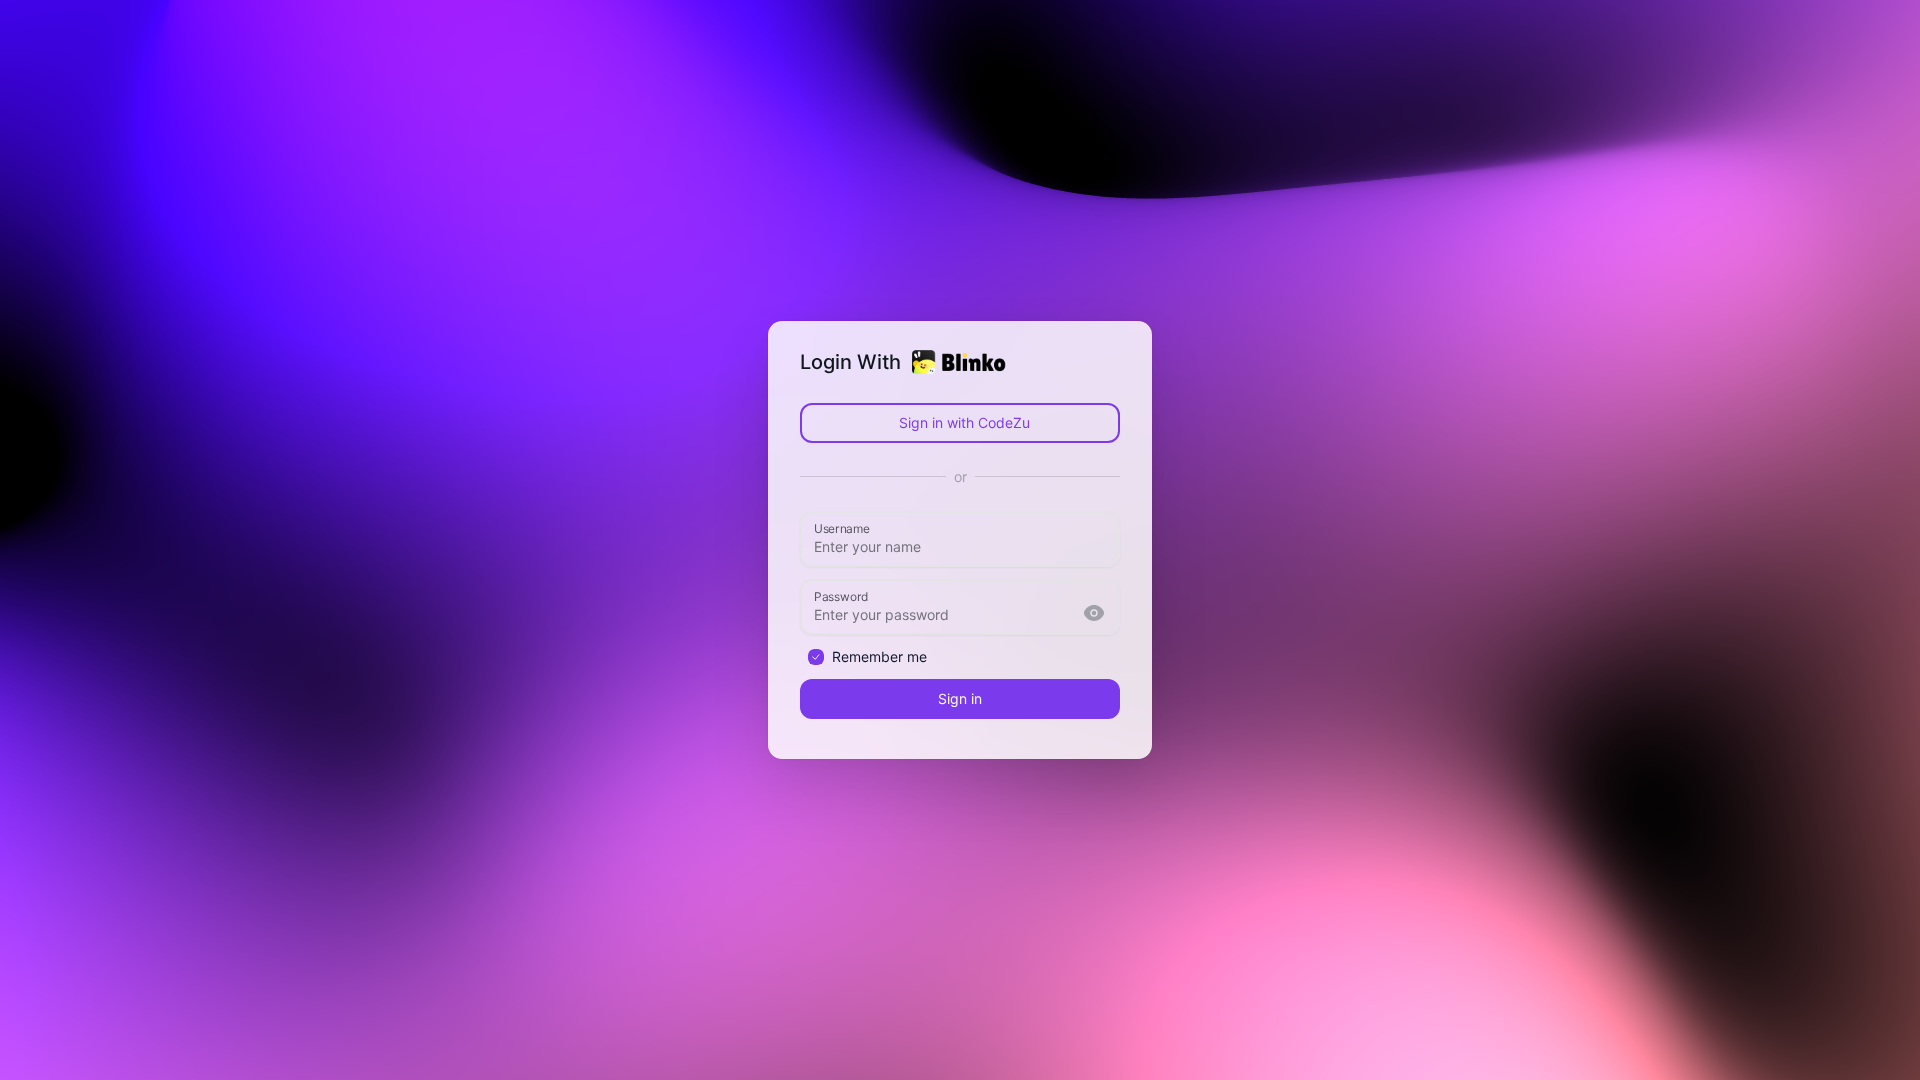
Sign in (960, 698)
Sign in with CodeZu (964, 422)
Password (841, 595)
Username (842, 527)
